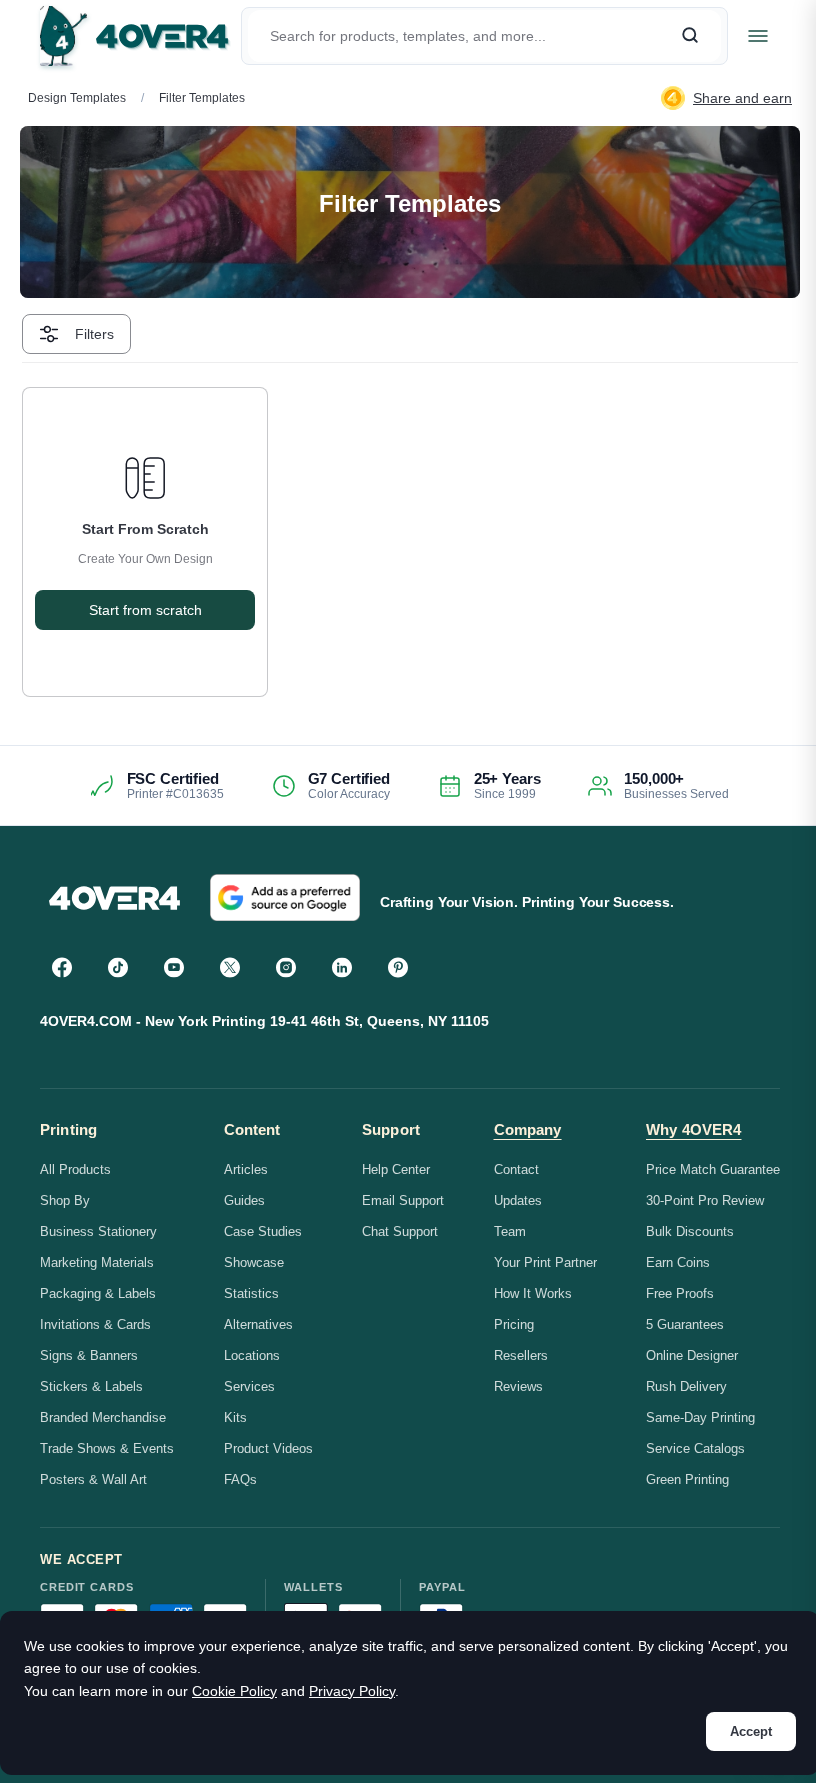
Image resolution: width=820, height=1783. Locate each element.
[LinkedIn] (342, 967)
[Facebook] (62, 967)
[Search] (690, 36)
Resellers (521, 1355)
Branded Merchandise (103, 1417)
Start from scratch (145, 610)
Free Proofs (680, 1293)
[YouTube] (174, 967)
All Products (75, 1169)
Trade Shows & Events (107, 1448)
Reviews (518, 1386)
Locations (252, 1355)
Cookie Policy (234, 1691)
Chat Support (400, 1231)
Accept (751, 1731)
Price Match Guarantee (713, 1169)
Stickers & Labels (91, 1386)
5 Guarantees (685, 1324)
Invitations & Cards (95, 1324)
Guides (244, 1200)
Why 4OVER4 (694, 1129)
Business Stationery (98, 1231)
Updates (518, 1200)
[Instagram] (286, 967)
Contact (516, 1169)
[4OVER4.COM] (134, 36)
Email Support (403, 1200)
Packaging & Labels (98, 1293)
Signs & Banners (89, 1355)
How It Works (533, 1293)
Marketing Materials (97, 1262)
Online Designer (692, 1355)
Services (249, 1386)
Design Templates (77, 98)
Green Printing (687, 1479)
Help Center (396, 1169)
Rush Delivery (686, 1386)
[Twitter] (230, 967)
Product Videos (268, 1448)
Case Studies (263, 1231)
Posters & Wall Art (93, 1479)
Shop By (65, 1200)
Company (528, 1129)
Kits (235, 1417)
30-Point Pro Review (705, 1200)
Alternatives (258, 1324)
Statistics (251, 1293)
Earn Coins (678, 1262)
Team (510, 1231)
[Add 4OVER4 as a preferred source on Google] (285, 897)
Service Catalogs (695, 1448)
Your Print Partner (545, 1262)
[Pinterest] (398, 967)
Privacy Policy (352, 1691)
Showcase (254, 1262)
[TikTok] (118, 967)
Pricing (514, 1324)
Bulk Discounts (690, 1231)
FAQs (240, 1479)
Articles (246, 1169)
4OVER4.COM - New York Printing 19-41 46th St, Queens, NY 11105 (264, 1021)
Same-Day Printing (700, 1417)
